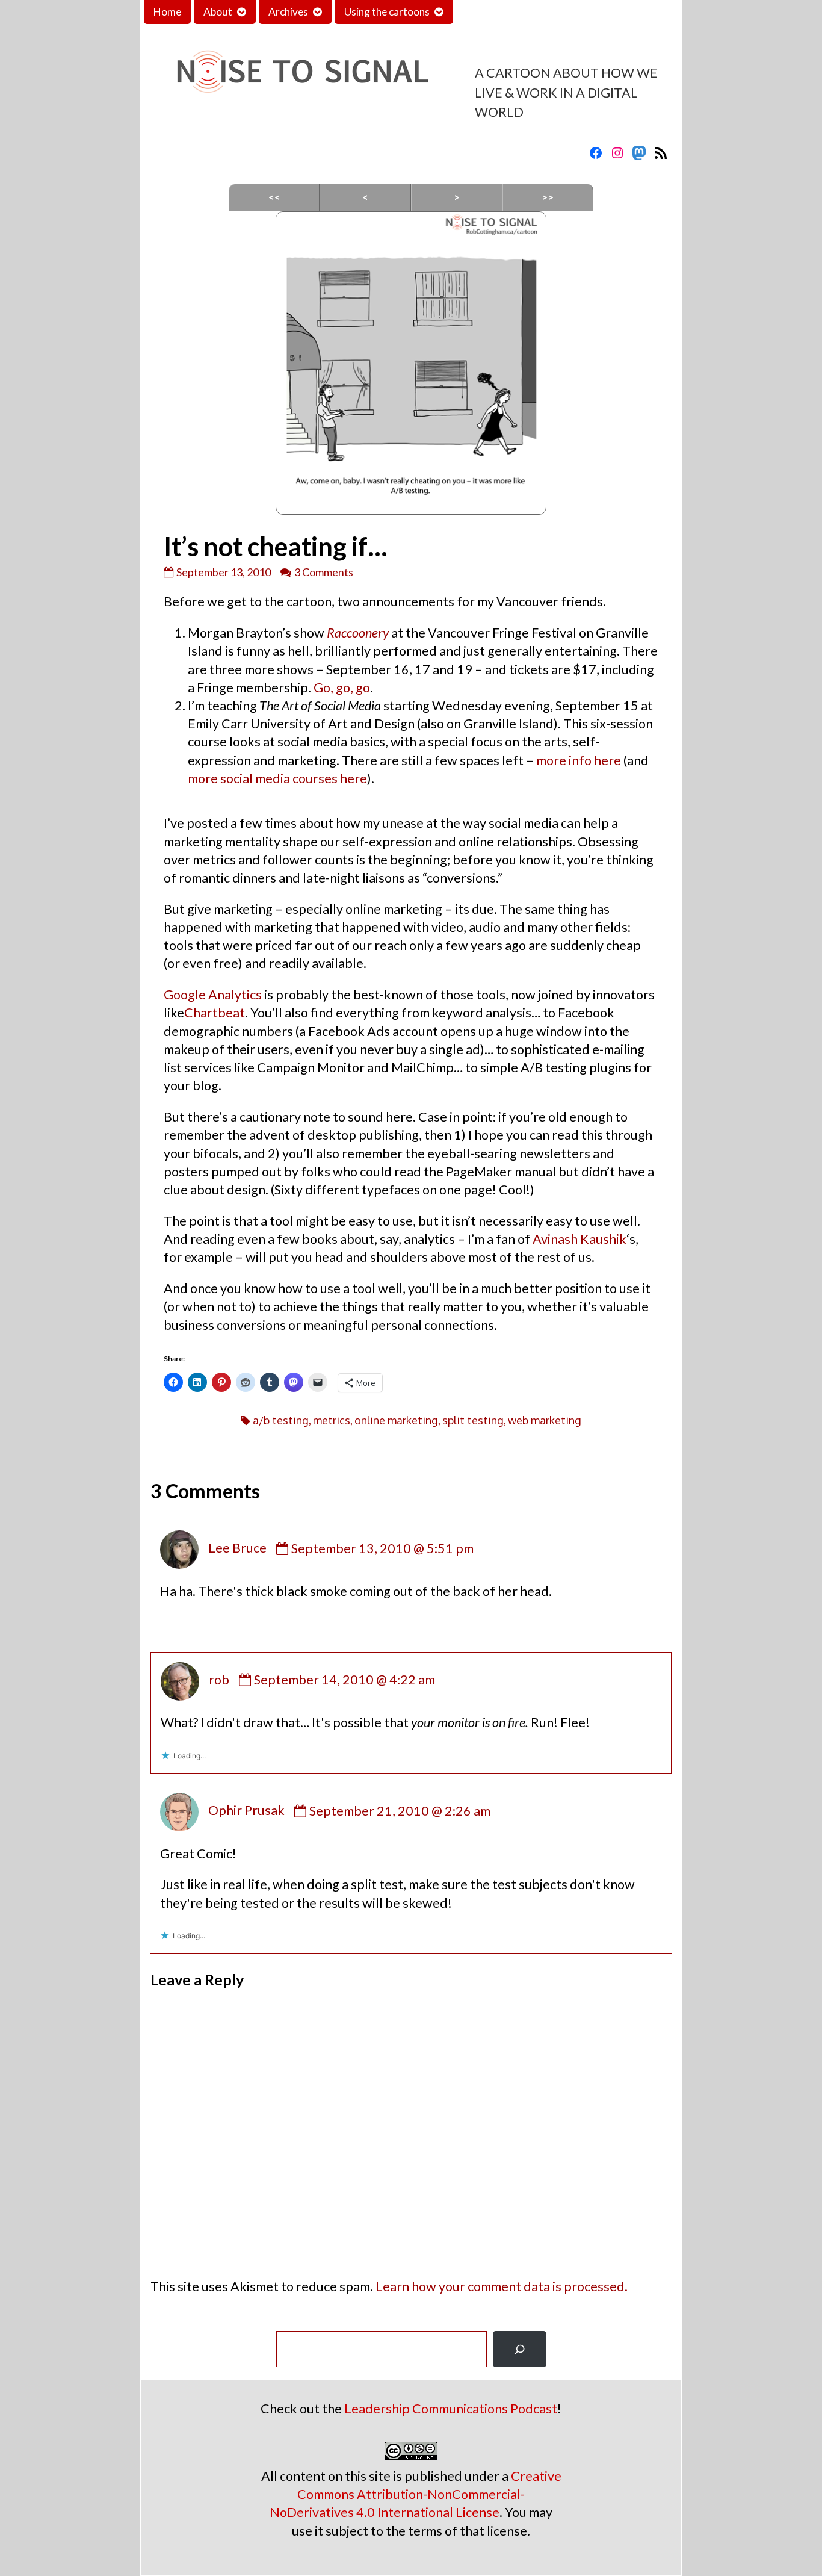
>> (548, 197)
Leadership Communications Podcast (451, 2409)
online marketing (396, 1420)
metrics (332, 1420)
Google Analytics (213, 995)
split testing (473, 1420)
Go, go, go (342, 687)
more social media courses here (277, 778)
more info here (579, 760)
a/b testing (281, 1420)
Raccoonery (358, 633)
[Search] (520, 2349)
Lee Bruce (237, 1548)
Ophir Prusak (246, 1811)
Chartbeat (215, 1013)
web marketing (545, 1420)
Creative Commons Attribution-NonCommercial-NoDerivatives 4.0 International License (416, 2494)
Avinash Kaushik (579, 1239)
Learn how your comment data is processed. (502, 2286)
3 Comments (324, 572)
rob (219, 1680)
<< (274, 197)
